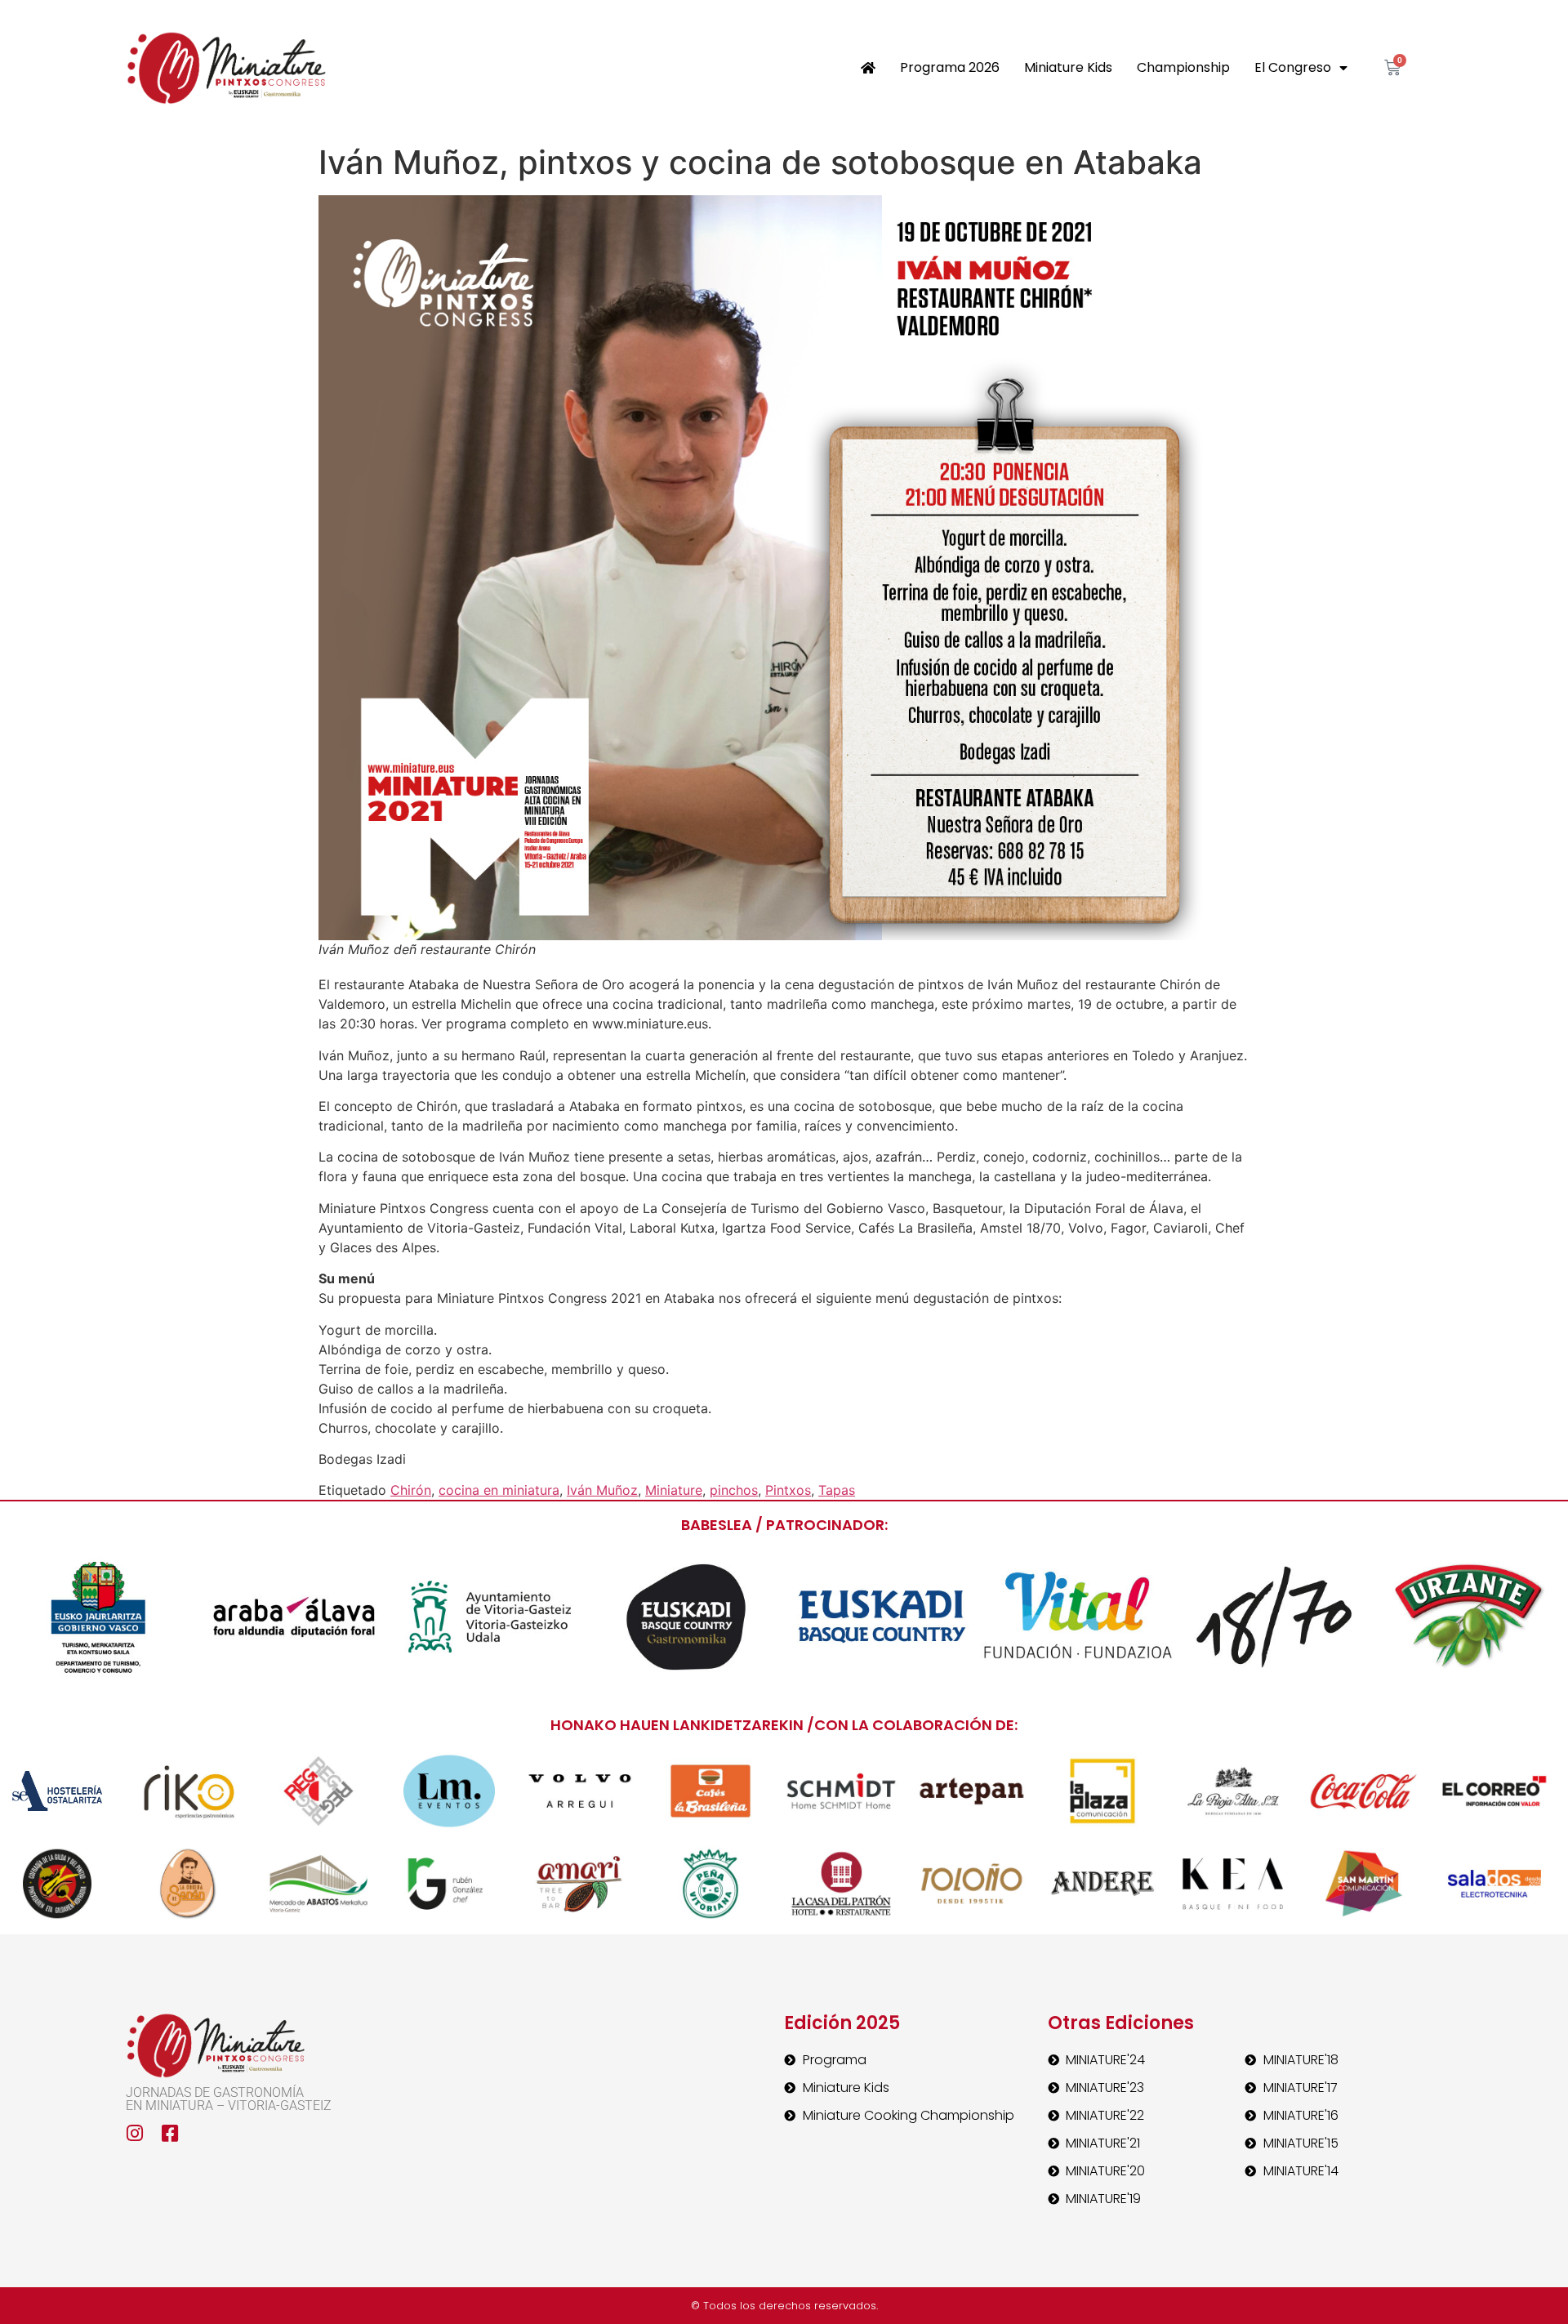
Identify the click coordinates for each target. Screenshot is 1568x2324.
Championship (1183, 67)
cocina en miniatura (499, 1490)
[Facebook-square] (170, 2133)
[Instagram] (135, 2133)
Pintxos (788, 1490)
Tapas (837, 1490)
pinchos (734, 1490)
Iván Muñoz (602, 1490)
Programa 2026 (950, 67)
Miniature (674, 1490)
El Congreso (1293, 67)
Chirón (411, 1490)
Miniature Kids (1068, 67)
